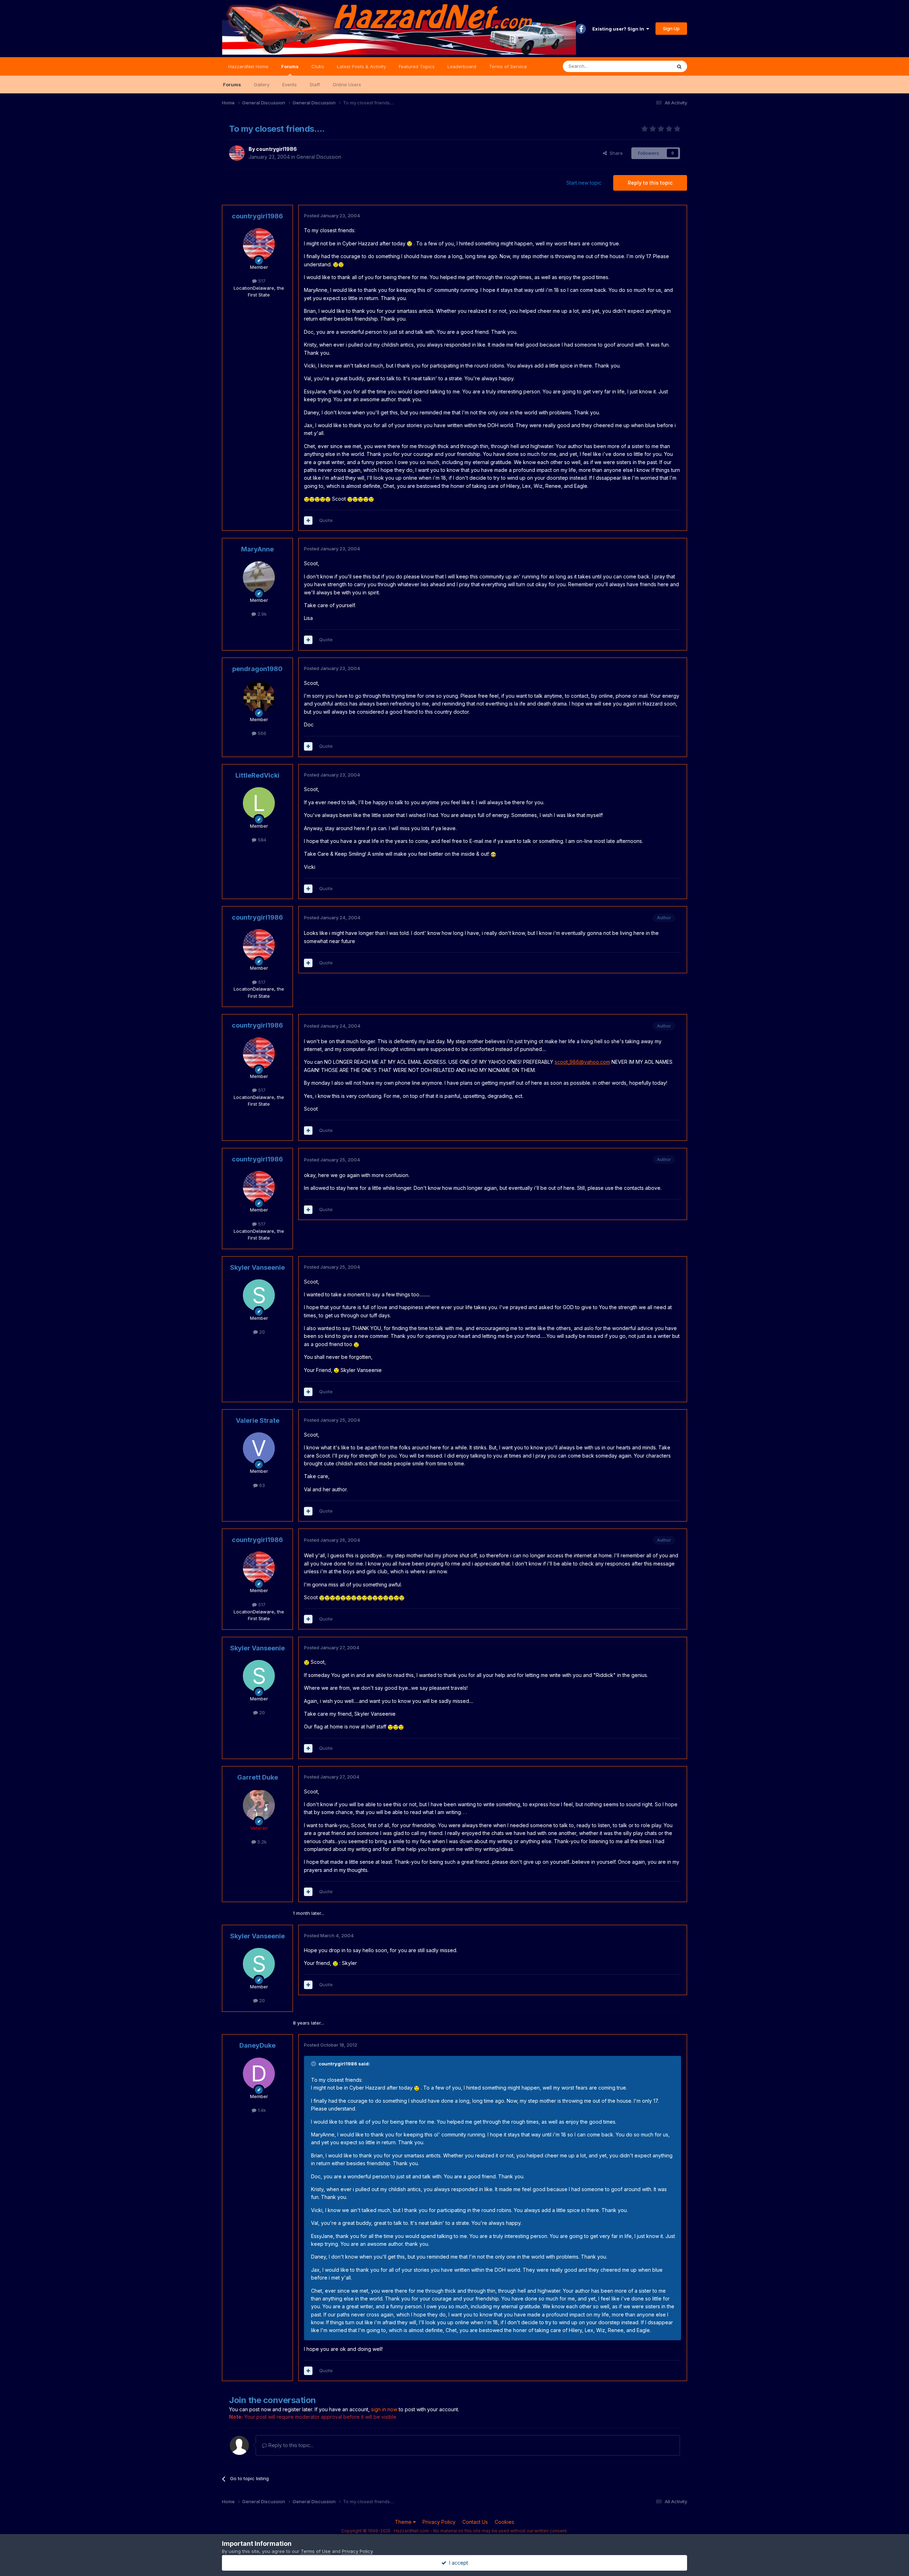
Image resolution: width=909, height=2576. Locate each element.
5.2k (261, 1842)
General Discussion (319, 157)
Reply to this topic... (290, 2445)
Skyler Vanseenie (257, 1267)
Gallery (262, 85)
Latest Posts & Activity (361, 66)
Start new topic (584, 183)
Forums (290, 66)
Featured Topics (417, 66)
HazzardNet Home (248, 66)
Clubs (318, 66)
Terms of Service (508, 66)
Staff (315, 85)
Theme (404, 2522)
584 (261, 840)
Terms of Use (316, 2551)
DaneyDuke (257, 2045)
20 (261, 1332)
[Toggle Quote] (314, 2064)
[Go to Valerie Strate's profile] (259, 1448)
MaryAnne (257, 549)
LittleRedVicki (257, 775)
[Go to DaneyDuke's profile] (259, 2074)
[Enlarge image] (410, 243)
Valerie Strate (258, 1420)
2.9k (261, 614)
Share (615, 153)
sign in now (384, 2409)
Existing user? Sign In (619, 29)
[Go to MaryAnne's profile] (259, 577)
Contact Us (475, 2522)
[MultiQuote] (308, 521)
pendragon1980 (257, 669)
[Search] (679, 66)
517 (261, 281)
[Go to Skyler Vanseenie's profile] (259, 1295)
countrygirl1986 (276, 149)
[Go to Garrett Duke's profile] (259, 1805)
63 (261, 1485)
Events (290, 85)
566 (261, 733)
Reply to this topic (650, 183)
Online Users (347, 85)
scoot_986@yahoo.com (582, 1062)
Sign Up (671, 28)
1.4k (261, 2110)
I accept (457, 2563)
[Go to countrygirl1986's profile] (237, 153)
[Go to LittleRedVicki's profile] (259, 803)
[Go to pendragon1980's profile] (259, 697)
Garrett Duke (258, 1777)
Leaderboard (462, 66)
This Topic (651, 66)
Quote (326, 520)
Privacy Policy (439, 2522)
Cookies (504, 2522)
